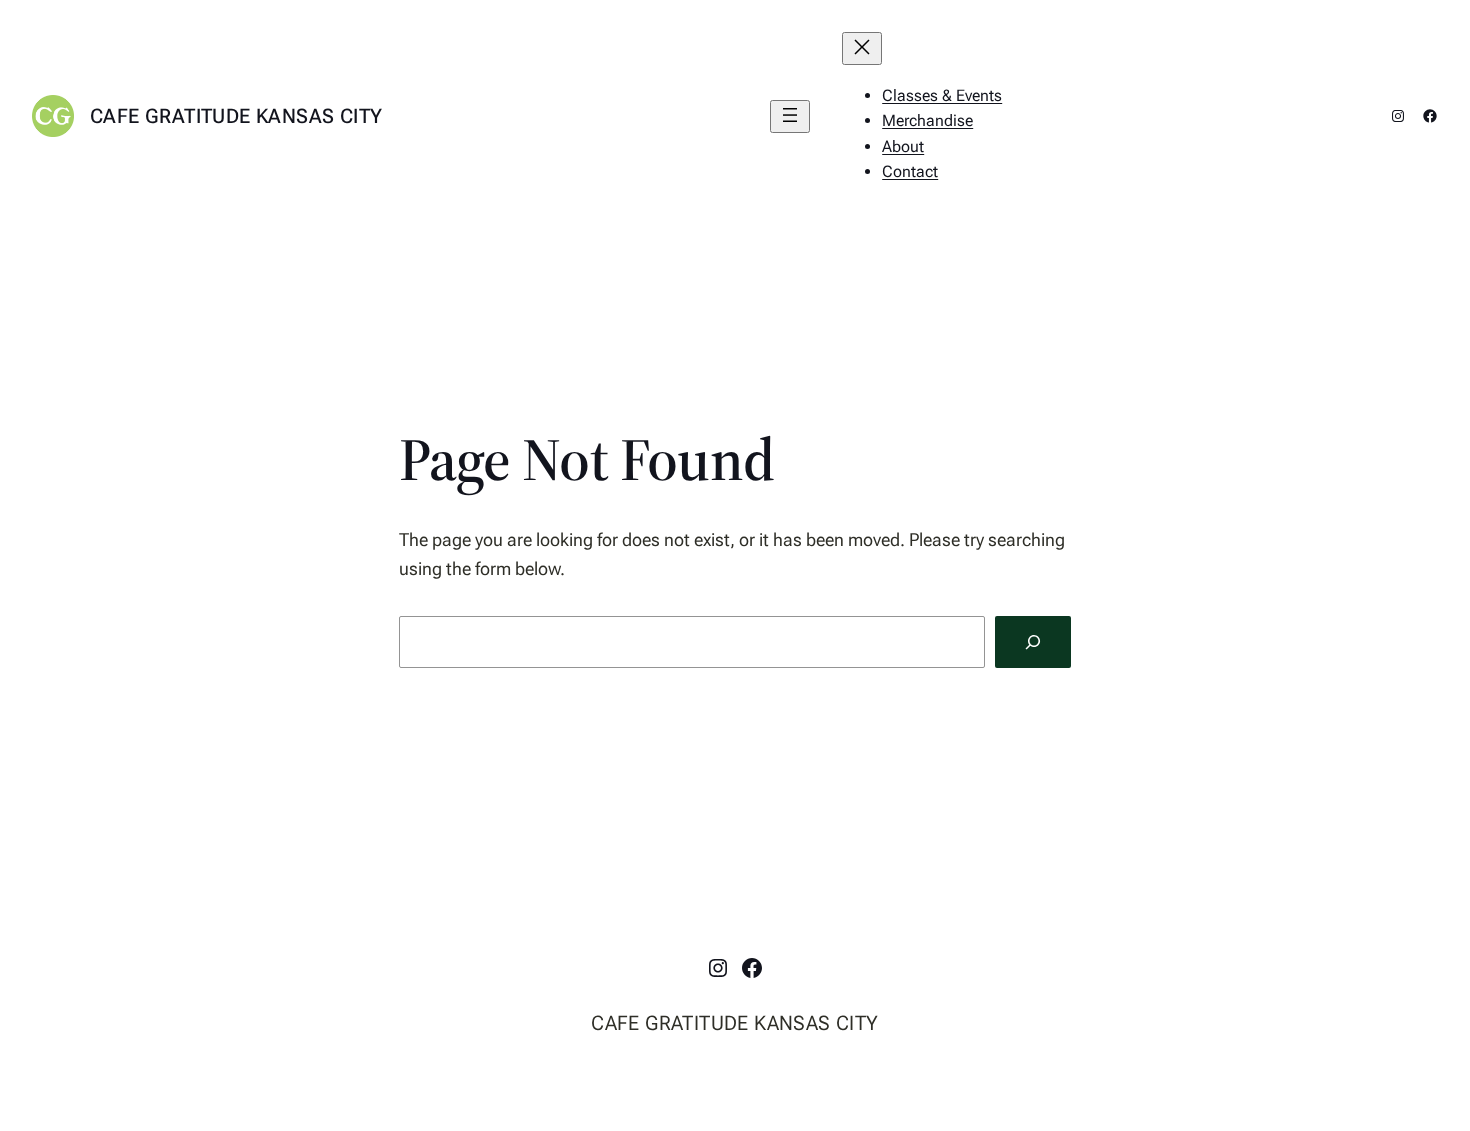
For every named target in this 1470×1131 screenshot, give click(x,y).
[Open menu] (790, 116)
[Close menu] (862, 48)
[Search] (1033, 642)
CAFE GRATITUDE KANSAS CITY (236, 116)
